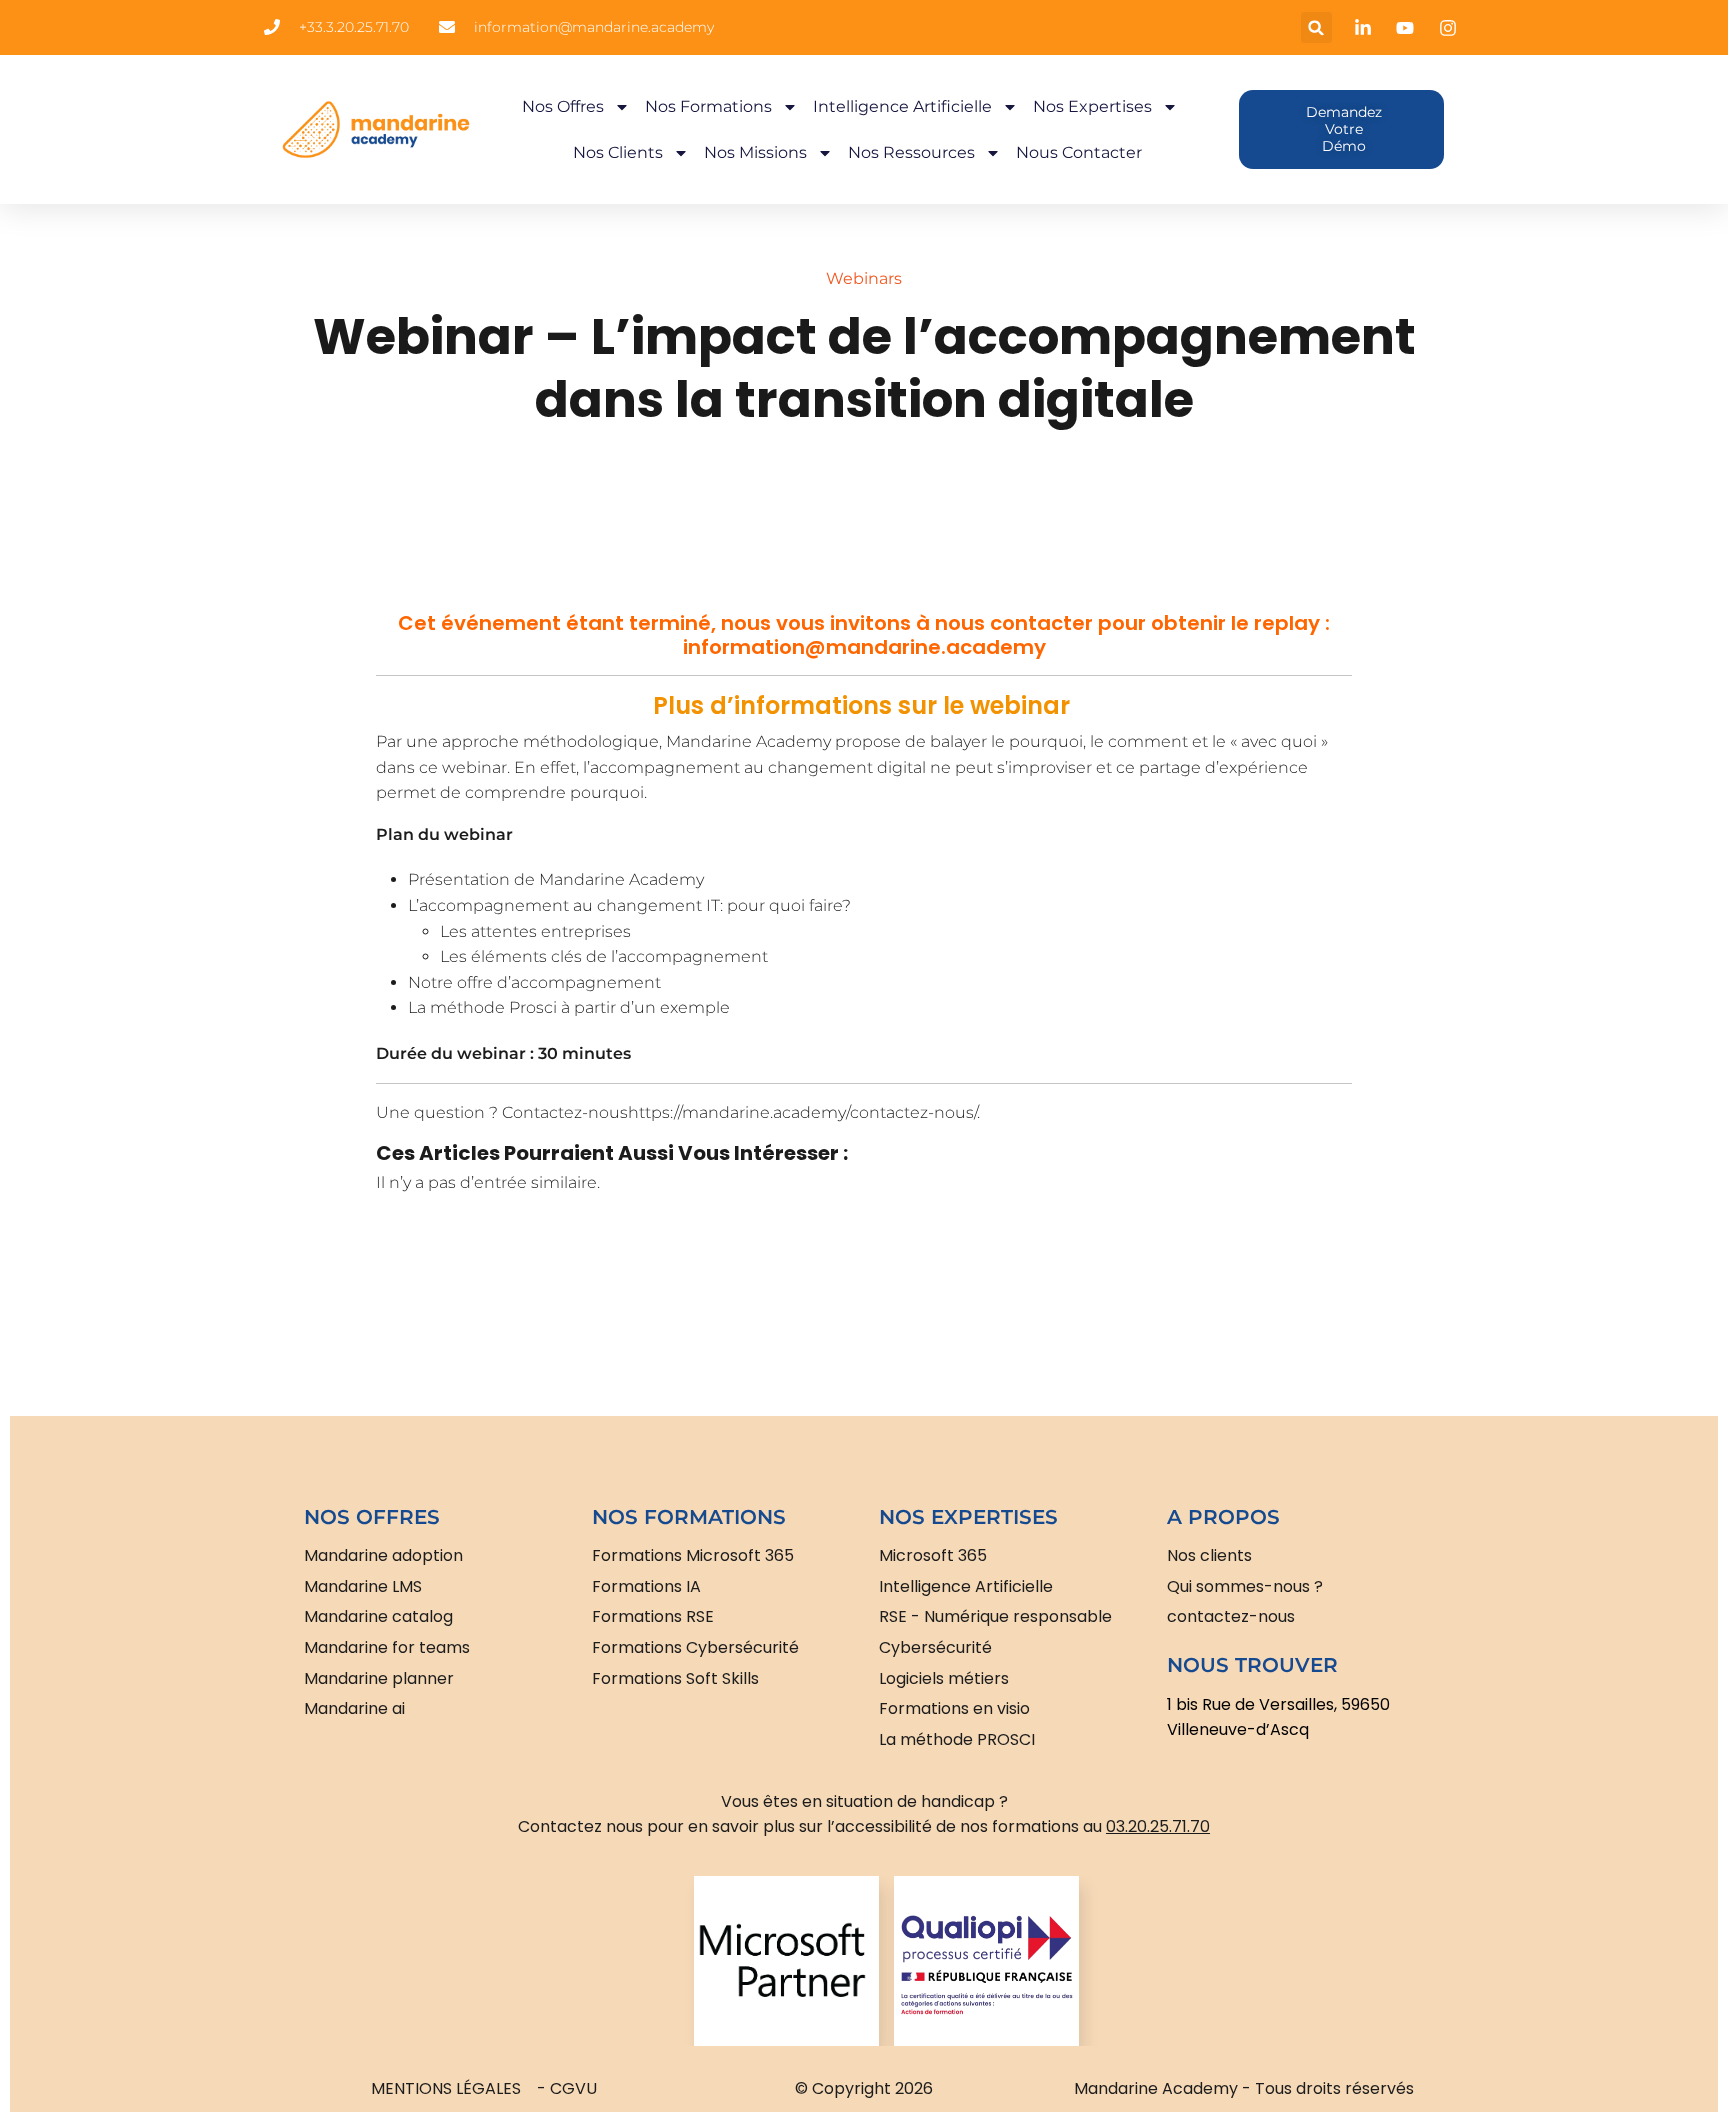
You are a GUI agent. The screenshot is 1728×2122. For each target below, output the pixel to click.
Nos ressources (911, 152)
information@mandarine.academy (864, 647)
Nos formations (708, 106)
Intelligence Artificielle (902, 106)
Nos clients (618, 152)
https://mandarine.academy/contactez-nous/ (802, 1112)
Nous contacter (1079, 152)
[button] (1316, 27)
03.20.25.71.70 (1158, 1826)
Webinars (864, 278)
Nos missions (755, 152)
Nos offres (563, 106)
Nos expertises (1092, 106)
